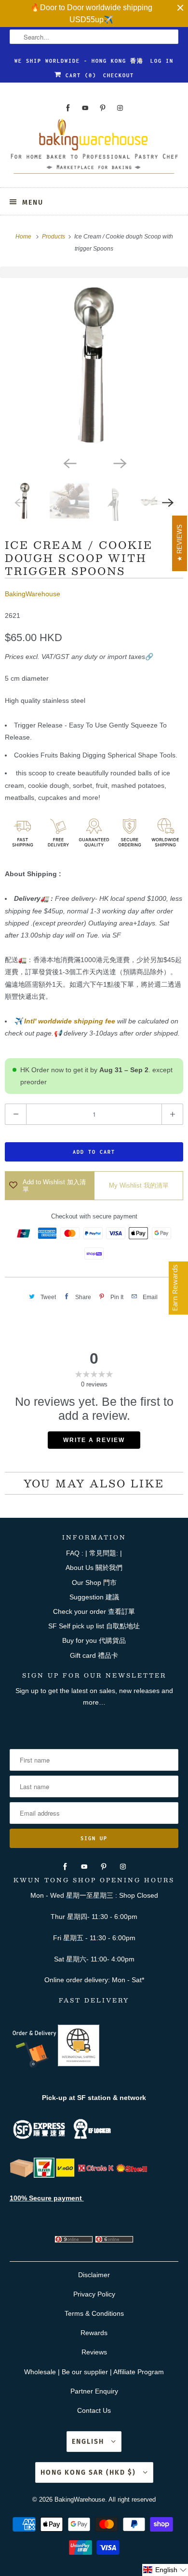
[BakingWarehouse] (94, 149)
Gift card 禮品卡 (94, 1655)
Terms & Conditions (94, 2313)
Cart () (79, 75)
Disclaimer (94, 2275)
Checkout (119, 75)
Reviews (94, 2352)
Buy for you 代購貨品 (94, 1640)
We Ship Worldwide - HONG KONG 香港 (79, 61)
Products (54, 237)
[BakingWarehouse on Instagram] (120, 108)
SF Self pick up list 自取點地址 (94, 1626)
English (89, 2442)
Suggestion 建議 (94, 1597)
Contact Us (94, 2410)
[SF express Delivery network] (22, 2175)
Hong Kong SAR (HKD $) (89, 2472)
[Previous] (69, 462)
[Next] (119, 462)
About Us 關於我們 (94, 1568)
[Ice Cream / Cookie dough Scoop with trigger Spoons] (94, 365)
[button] (165, 2570)
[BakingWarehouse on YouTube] (85, 108)
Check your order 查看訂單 (94, 1611)
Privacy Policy (94, 2294)
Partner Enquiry (94, 2391)
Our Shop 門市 (94, 1582)
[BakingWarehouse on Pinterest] (103, 108)
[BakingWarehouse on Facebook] (68, 108)
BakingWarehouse (33, 594)
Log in (162, 61)
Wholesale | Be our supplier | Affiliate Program (94, 2372)
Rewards (94, 2333)
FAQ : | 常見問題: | (94, 1553)
